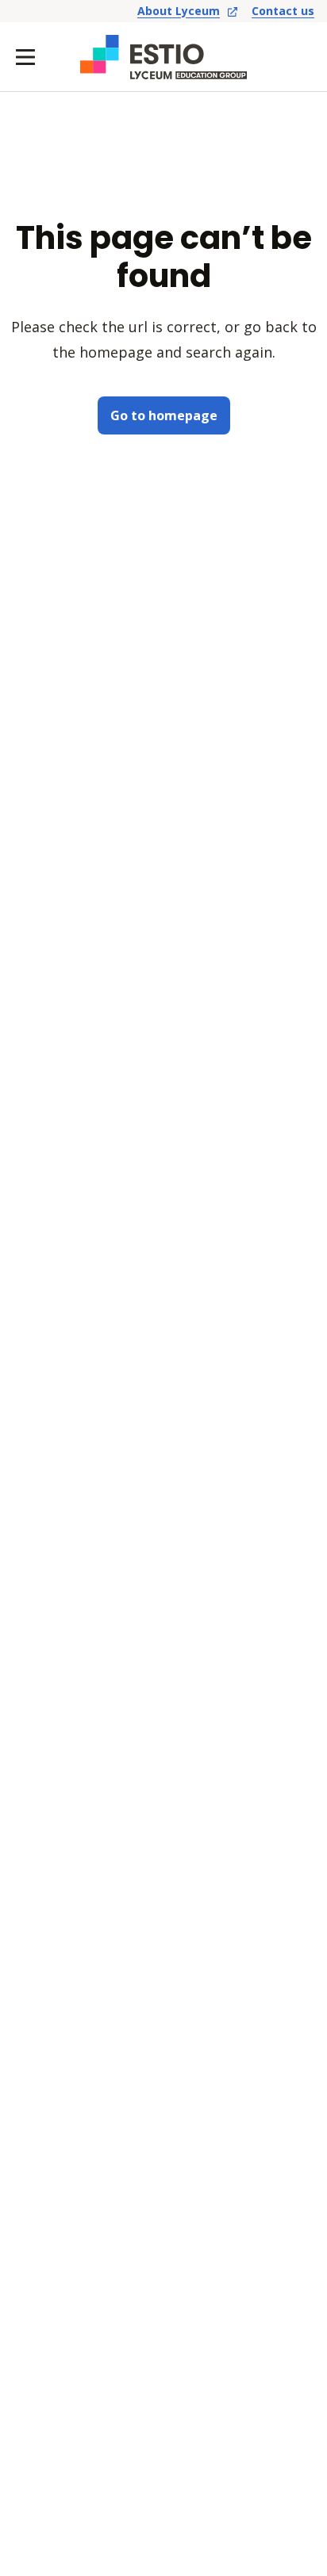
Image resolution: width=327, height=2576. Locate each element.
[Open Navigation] (25, 57)
